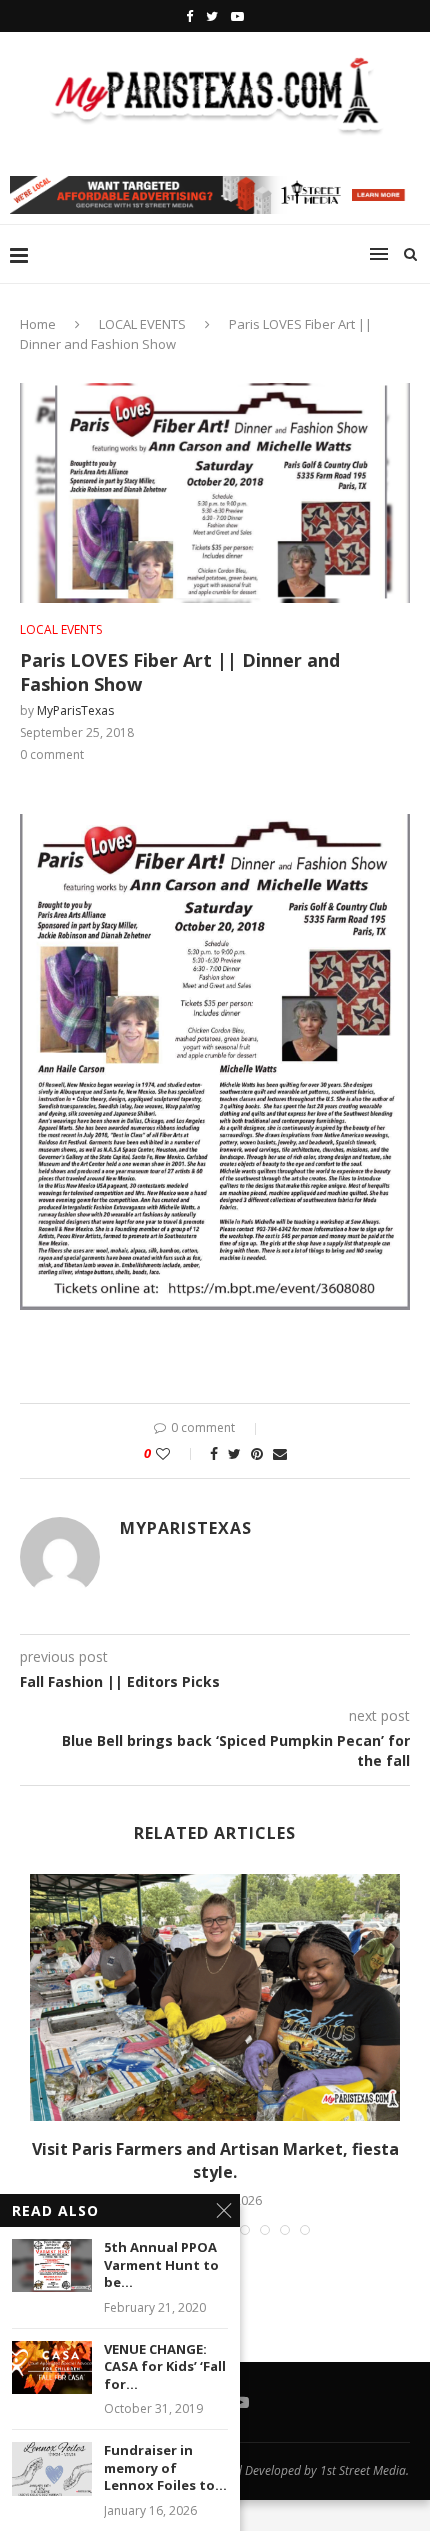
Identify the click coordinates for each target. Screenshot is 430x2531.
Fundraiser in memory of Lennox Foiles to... (165, 2468)
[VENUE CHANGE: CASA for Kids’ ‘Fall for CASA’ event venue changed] (52, 2367)
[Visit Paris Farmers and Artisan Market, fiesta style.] (215, 1997)
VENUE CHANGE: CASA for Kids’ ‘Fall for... (165, 2367)
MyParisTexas (75, 710)
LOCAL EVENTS (142, 324)
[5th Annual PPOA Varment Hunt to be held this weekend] (52, 2265)
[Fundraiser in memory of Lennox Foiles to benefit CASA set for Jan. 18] (52, 2468)
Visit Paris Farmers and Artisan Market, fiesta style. (215, 2160)
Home (38, 324)
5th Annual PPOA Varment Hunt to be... (161, 2265)
